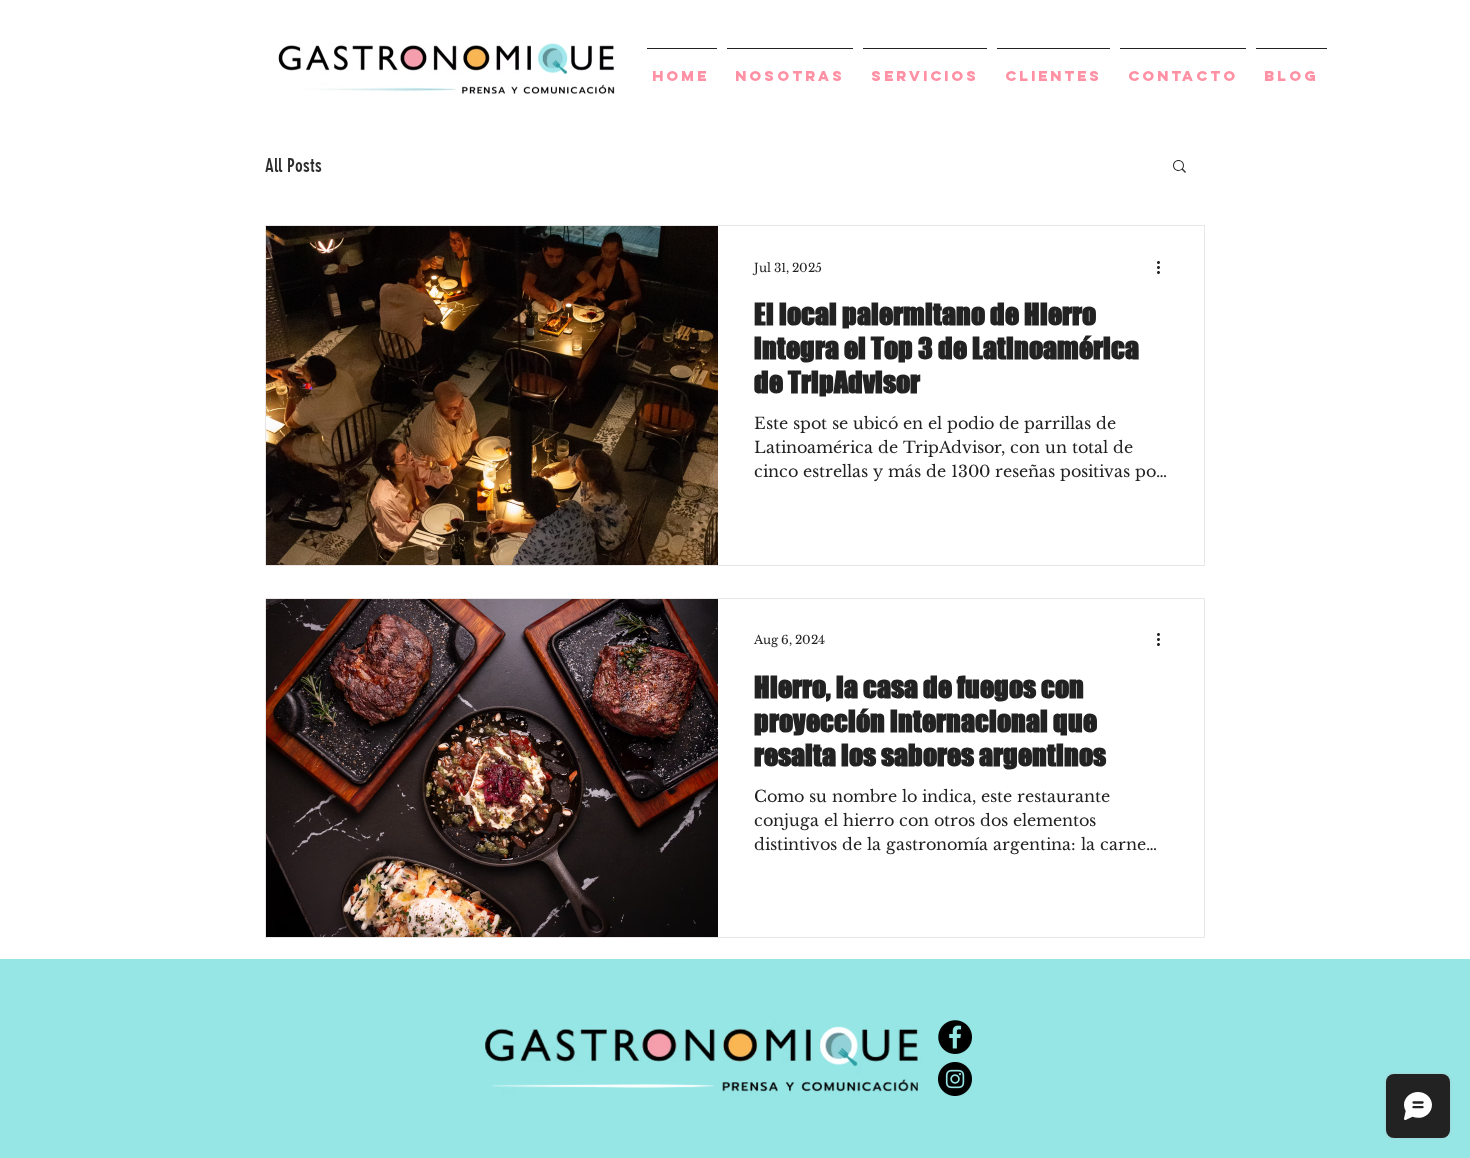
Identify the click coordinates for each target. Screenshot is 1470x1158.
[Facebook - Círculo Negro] (955, 1037)
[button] (1179, 167)
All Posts (293, 165)
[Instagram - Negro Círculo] (955, 1079)
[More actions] (1165, 267)
